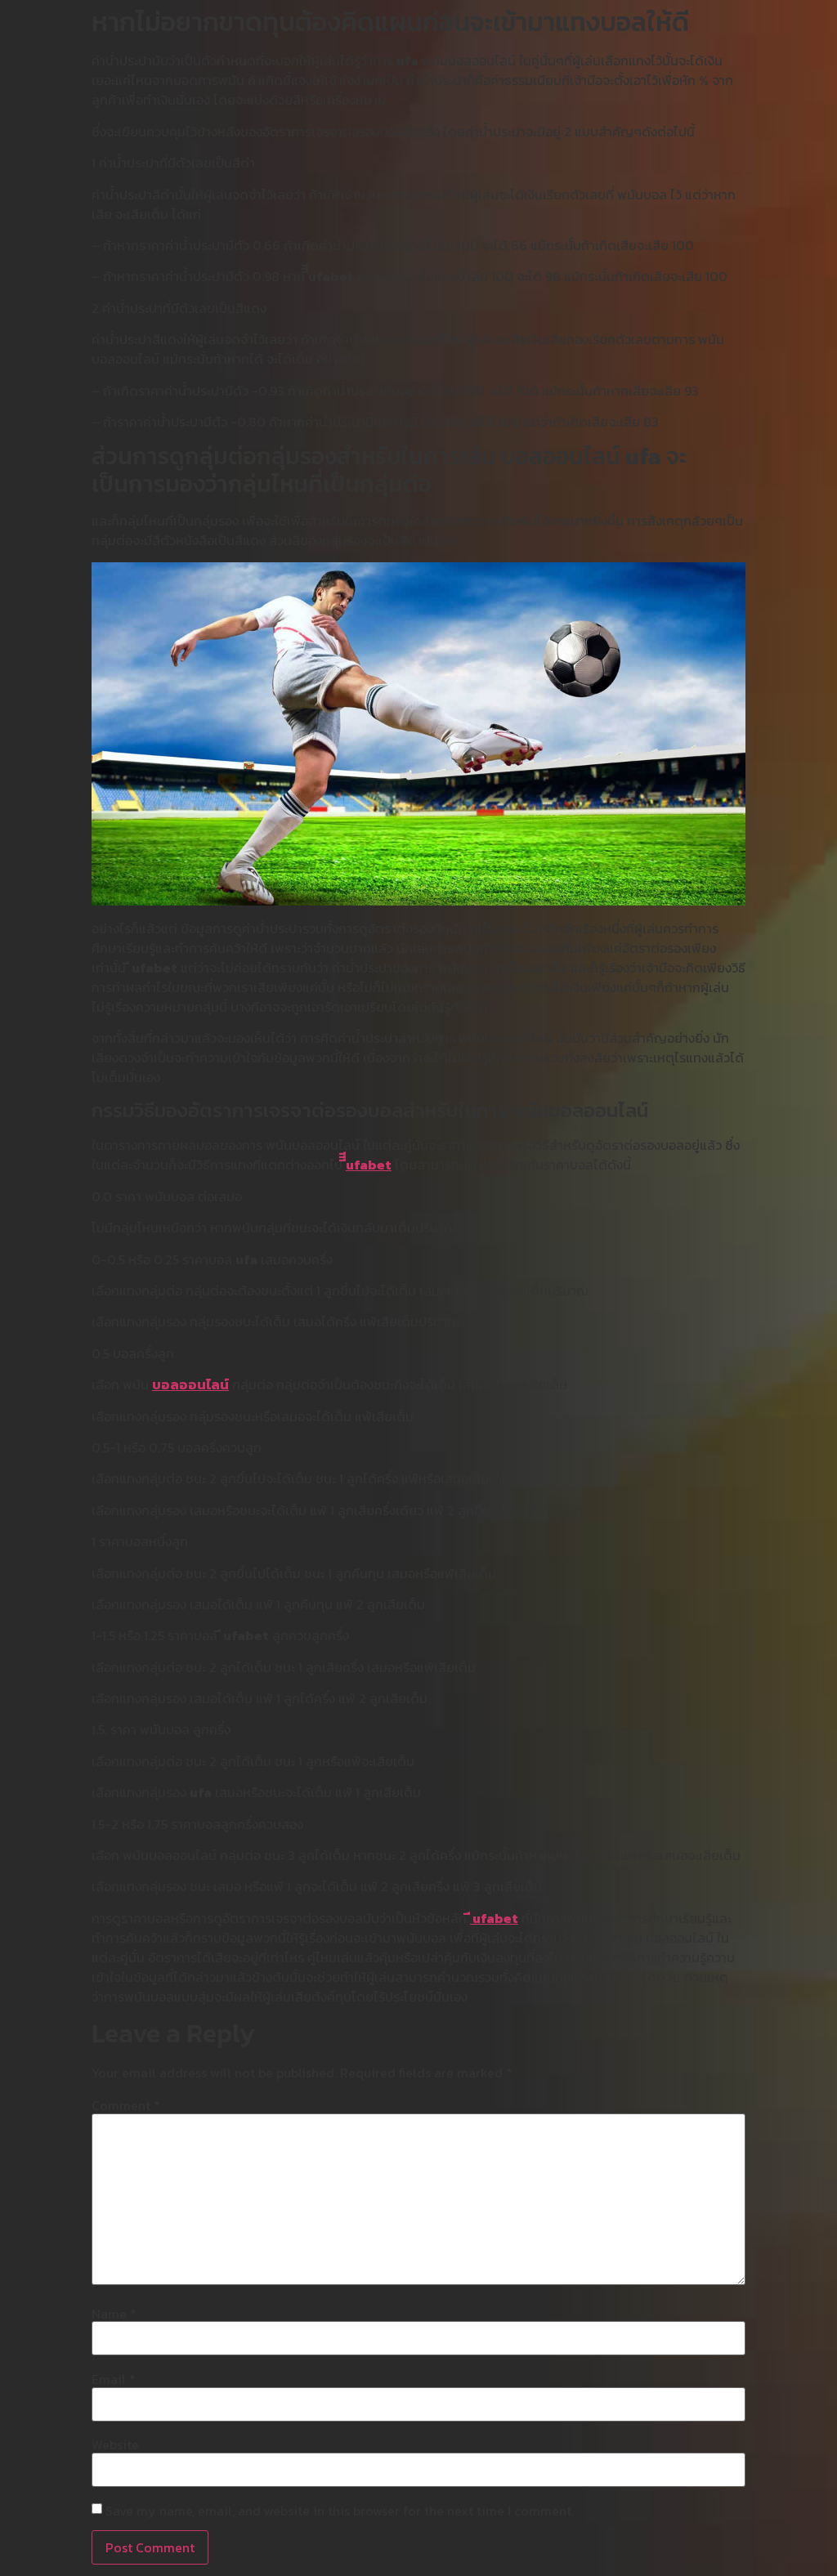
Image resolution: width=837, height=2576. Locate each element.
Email (114, 2379)
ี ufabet (494, 1918)
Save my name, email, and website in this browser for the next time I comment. (340, 2511)
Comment (126, 2105)
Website (115, 2444)
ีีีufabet (369, 1165)
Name (114, 2314)
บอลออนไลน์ (190, 1384)
